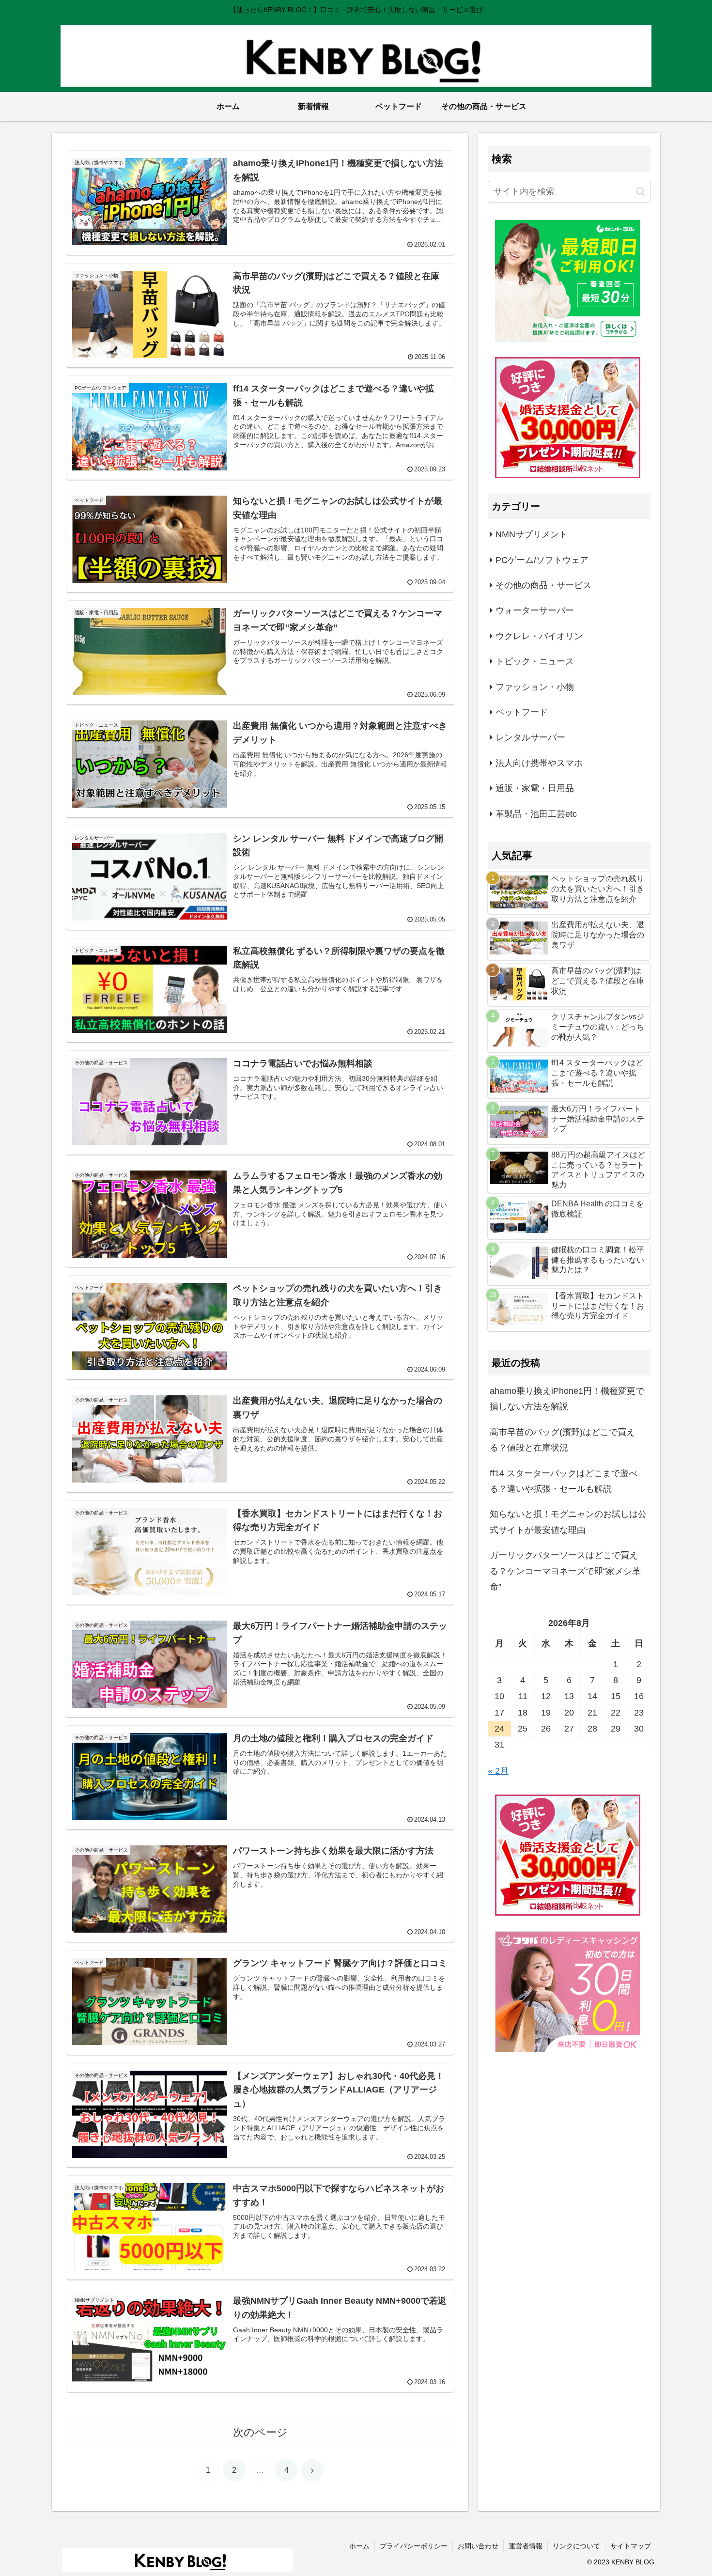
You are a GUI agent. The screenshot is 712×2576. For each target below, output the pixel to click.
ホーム (359, 2546)
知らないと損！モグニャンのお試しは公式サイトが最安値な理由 (568, 1522)
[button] (641, 192)
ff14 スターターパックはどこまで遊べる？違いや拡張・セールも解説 (564, 1481)
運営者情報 (526, 2546)
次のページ (260, 2432)
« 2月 (498, 1771)
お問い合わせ (478, 2546)
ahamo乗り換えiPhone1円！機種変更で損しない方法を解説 (567, 1399)
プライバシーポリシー (414, 2546)
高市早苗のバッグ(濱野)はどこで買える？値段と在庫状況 (562, 1440)
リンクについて (576, 2546)
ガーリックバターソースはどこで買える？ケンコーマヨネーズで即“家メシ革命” (565, 1571)
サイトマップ (631, 2546)
